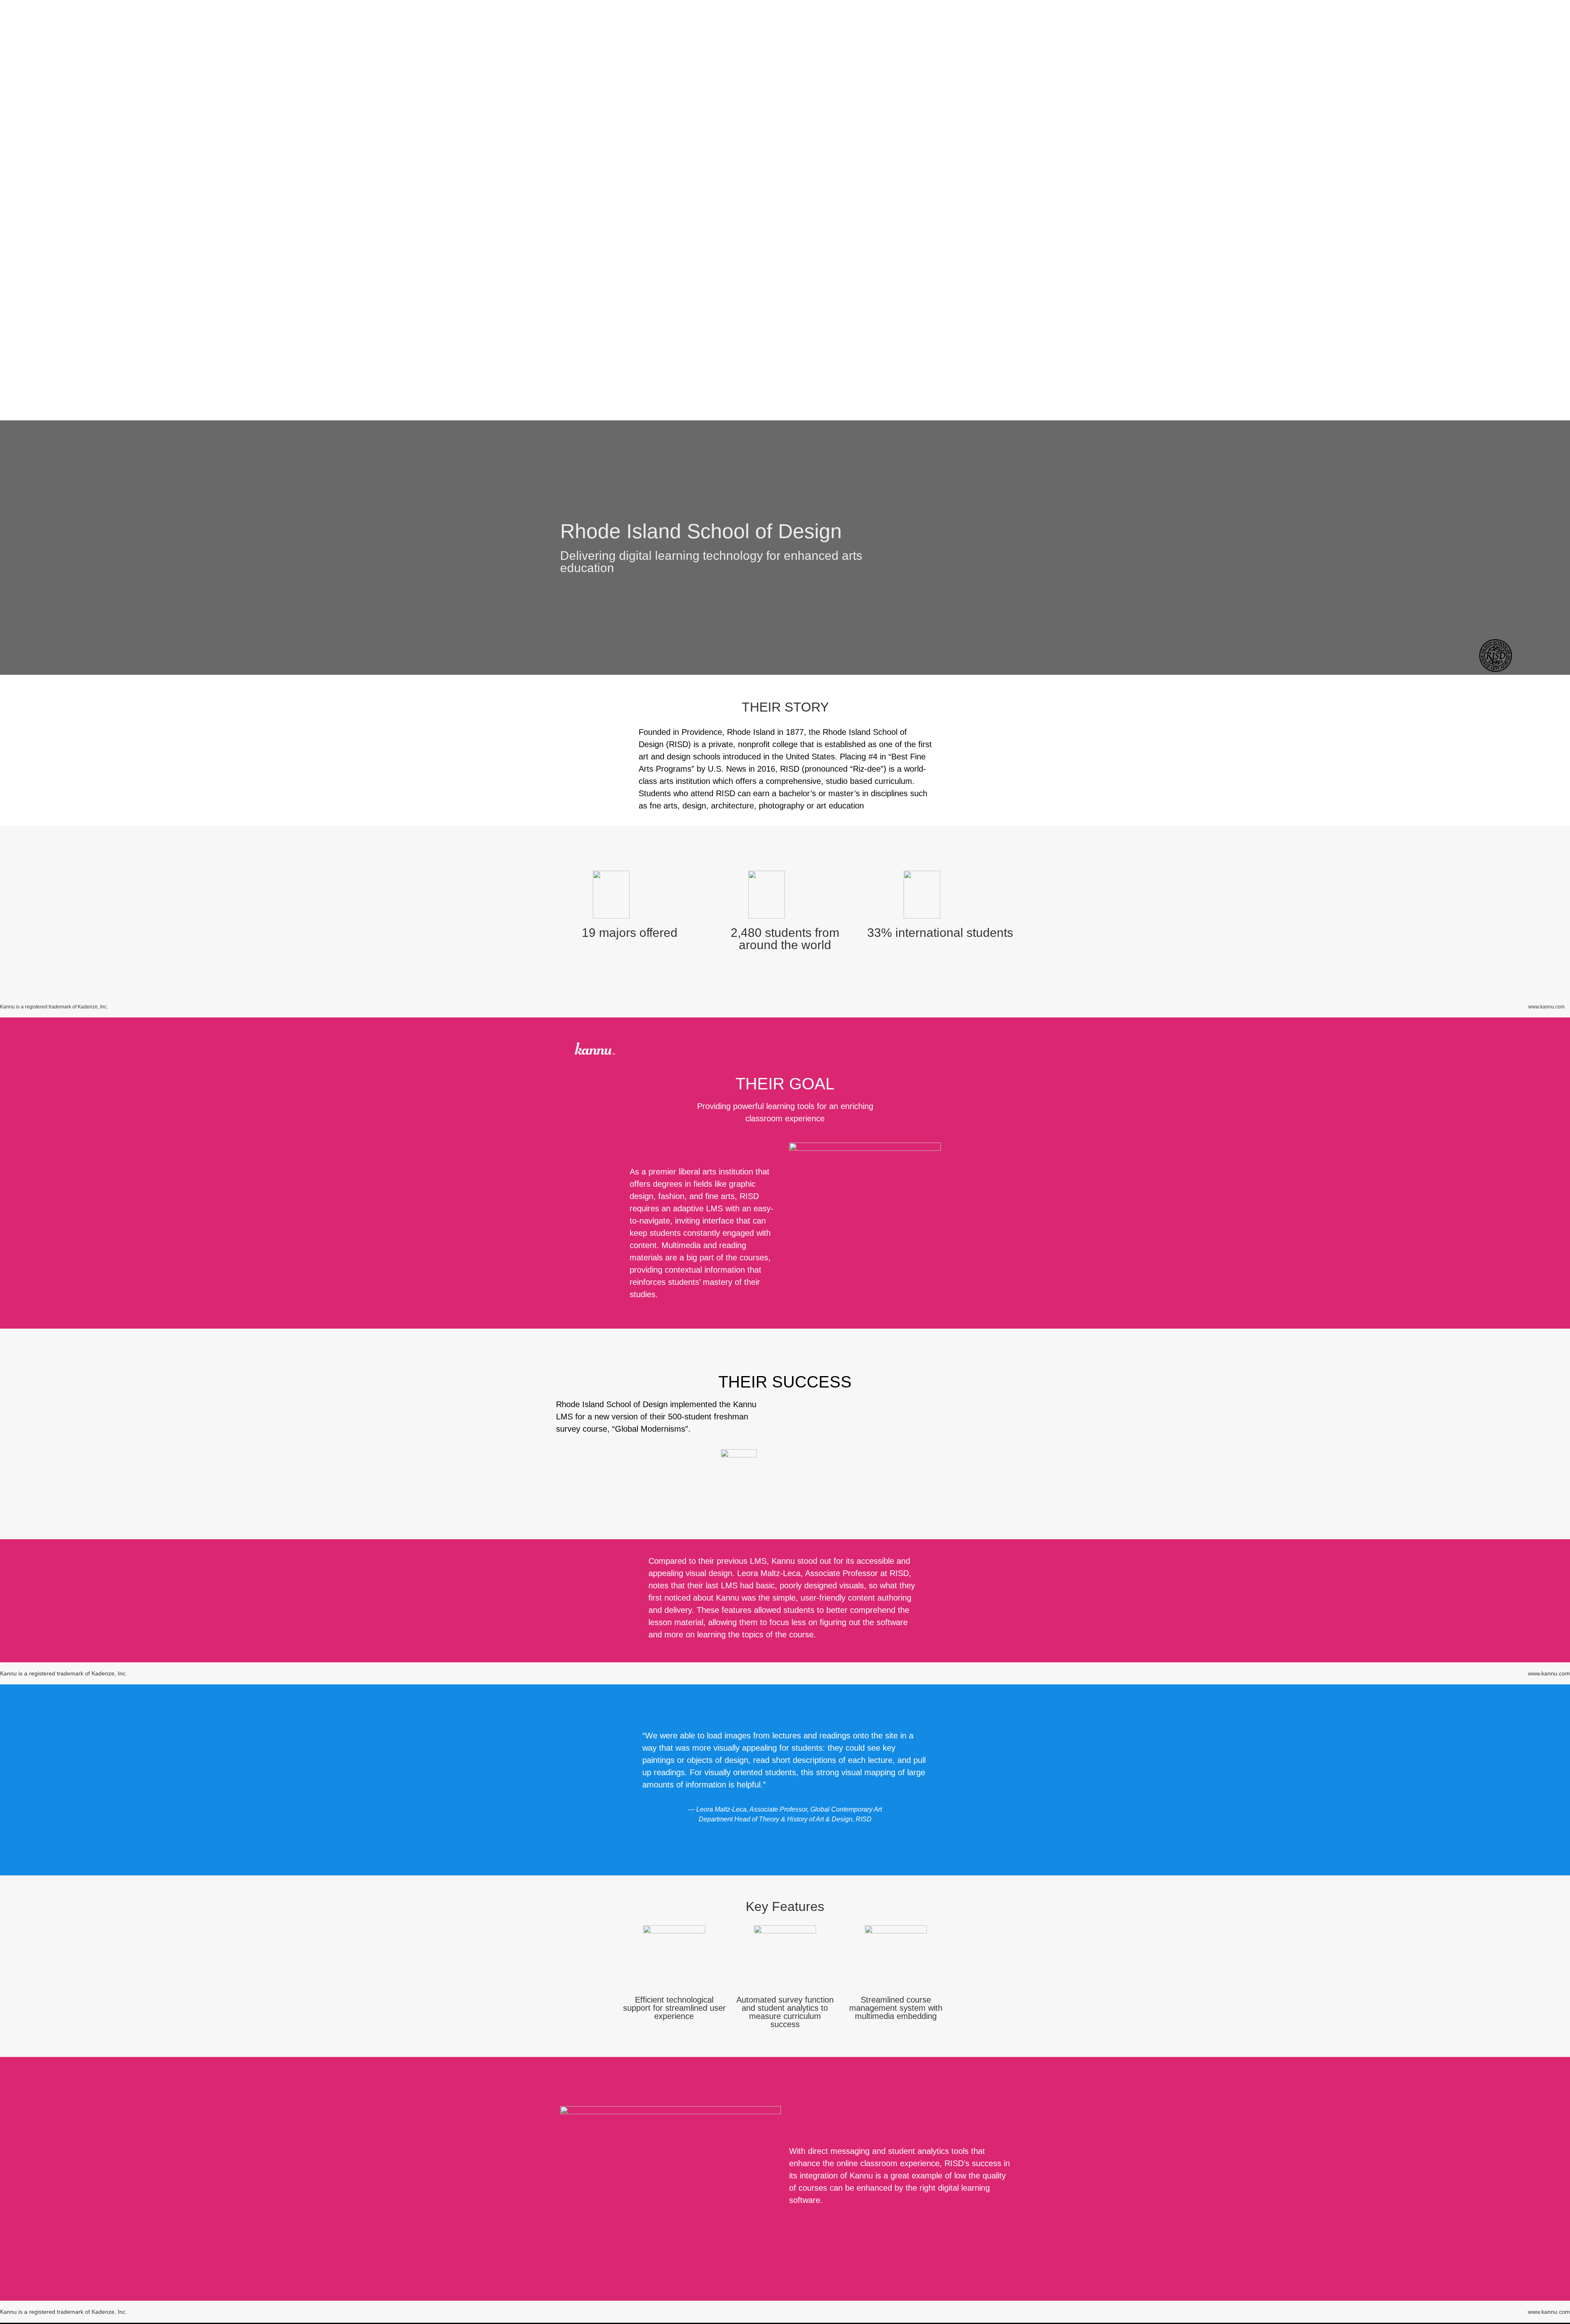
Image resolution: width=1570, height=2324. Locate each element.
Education (1495, 232)
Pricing (1316, 232)
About (1275, 232)
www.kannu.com (1549, 1673)
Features (1442, 232)
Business (1548, 232)
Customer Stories (1377, 232)
